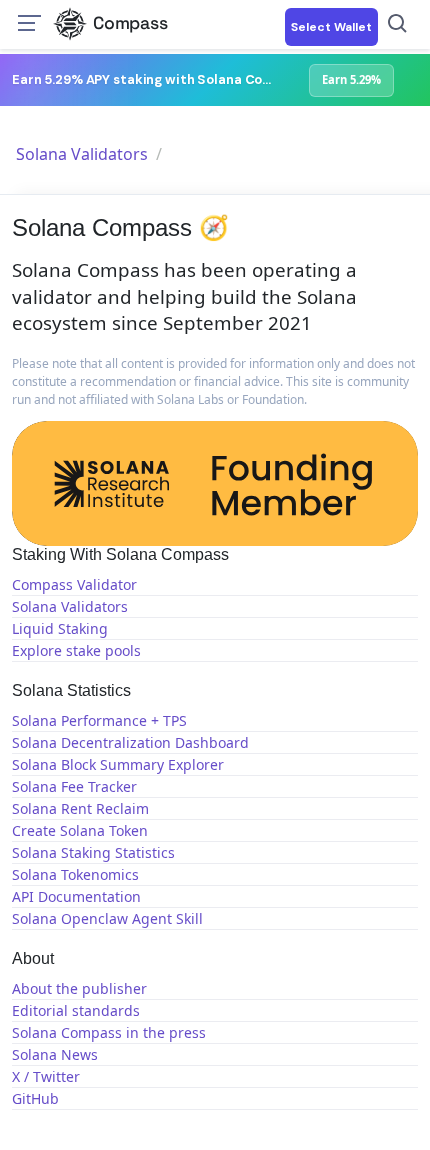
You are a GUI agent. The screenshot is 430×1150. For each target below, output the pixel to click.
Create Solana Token (80, 830)
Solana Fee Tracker (74, 786)
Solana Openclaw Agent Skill (107, 918)
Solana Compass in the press (109, 1032)
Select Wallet (331, 27)
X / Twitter (46, 1076)
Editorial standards (76, 1010)
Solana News (55, 1054)
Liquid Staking (60, 628)
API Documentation (76, 896)
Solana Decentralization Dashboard (130, 742)
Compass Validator (74, 584)
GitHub (35, 1098)
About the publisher (79, 988)
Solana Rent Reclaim (80, 808)
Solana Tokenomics (75, 874)
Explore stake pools (76, 650)
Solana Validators (82, 154)
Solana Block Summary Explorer (118, 764)
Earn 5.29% (351, 79)
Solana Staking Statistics (93, 852)
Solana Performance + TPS (99, 720)
